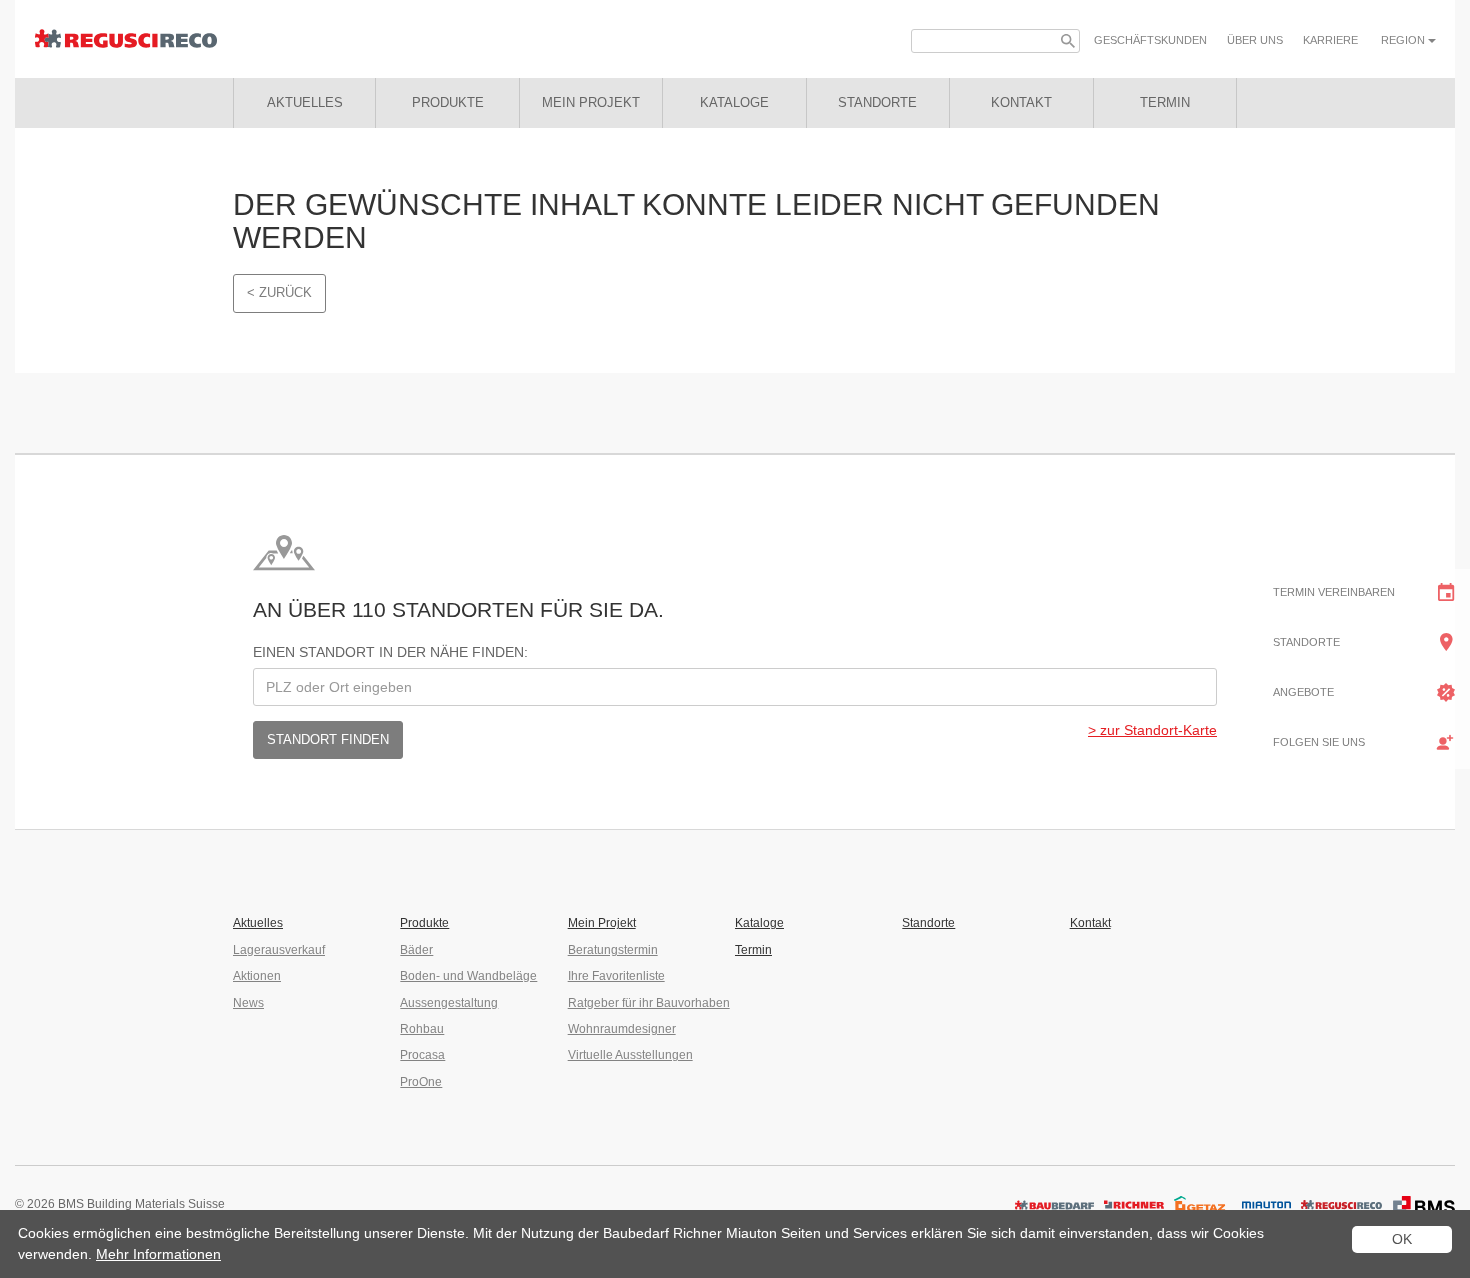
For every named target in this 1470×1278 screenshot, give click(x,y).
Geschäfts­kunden (1150, 40)
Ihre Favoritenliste (616, 976)
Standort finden (328, 739)
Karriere (1330, 40)
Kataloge (759, 923)
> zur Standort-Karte (1152, 730)
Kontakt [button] (1021, 102)
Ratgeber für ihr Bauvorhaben (649, 1003)
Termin (753, 950)
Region (1404, 40)
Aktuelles (305, 102)
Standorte (928, 923)
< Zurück (279, 292)
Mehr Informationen (158, 1254)
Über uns (1255, 40)
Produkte (448, 102)
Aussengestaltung (449, 1003)
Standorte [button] (877, 102)
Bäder (416, 950)
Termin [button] (1165, 102)
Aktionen (257, 976)
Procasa (422, 1055)
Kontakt (1090, 923)
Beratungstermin (613, 950)
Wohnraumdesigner (622, 1029)
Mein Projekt (591, 102)
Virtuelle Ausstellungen (630, 1055)
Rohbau (422, 1029)
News (248, 1003)
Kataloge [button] (734, 102)
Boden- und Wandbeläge (468, 976)
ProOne (421, 1082)
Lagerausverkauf (279, 950)
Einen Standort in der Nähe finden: (390, 652)
